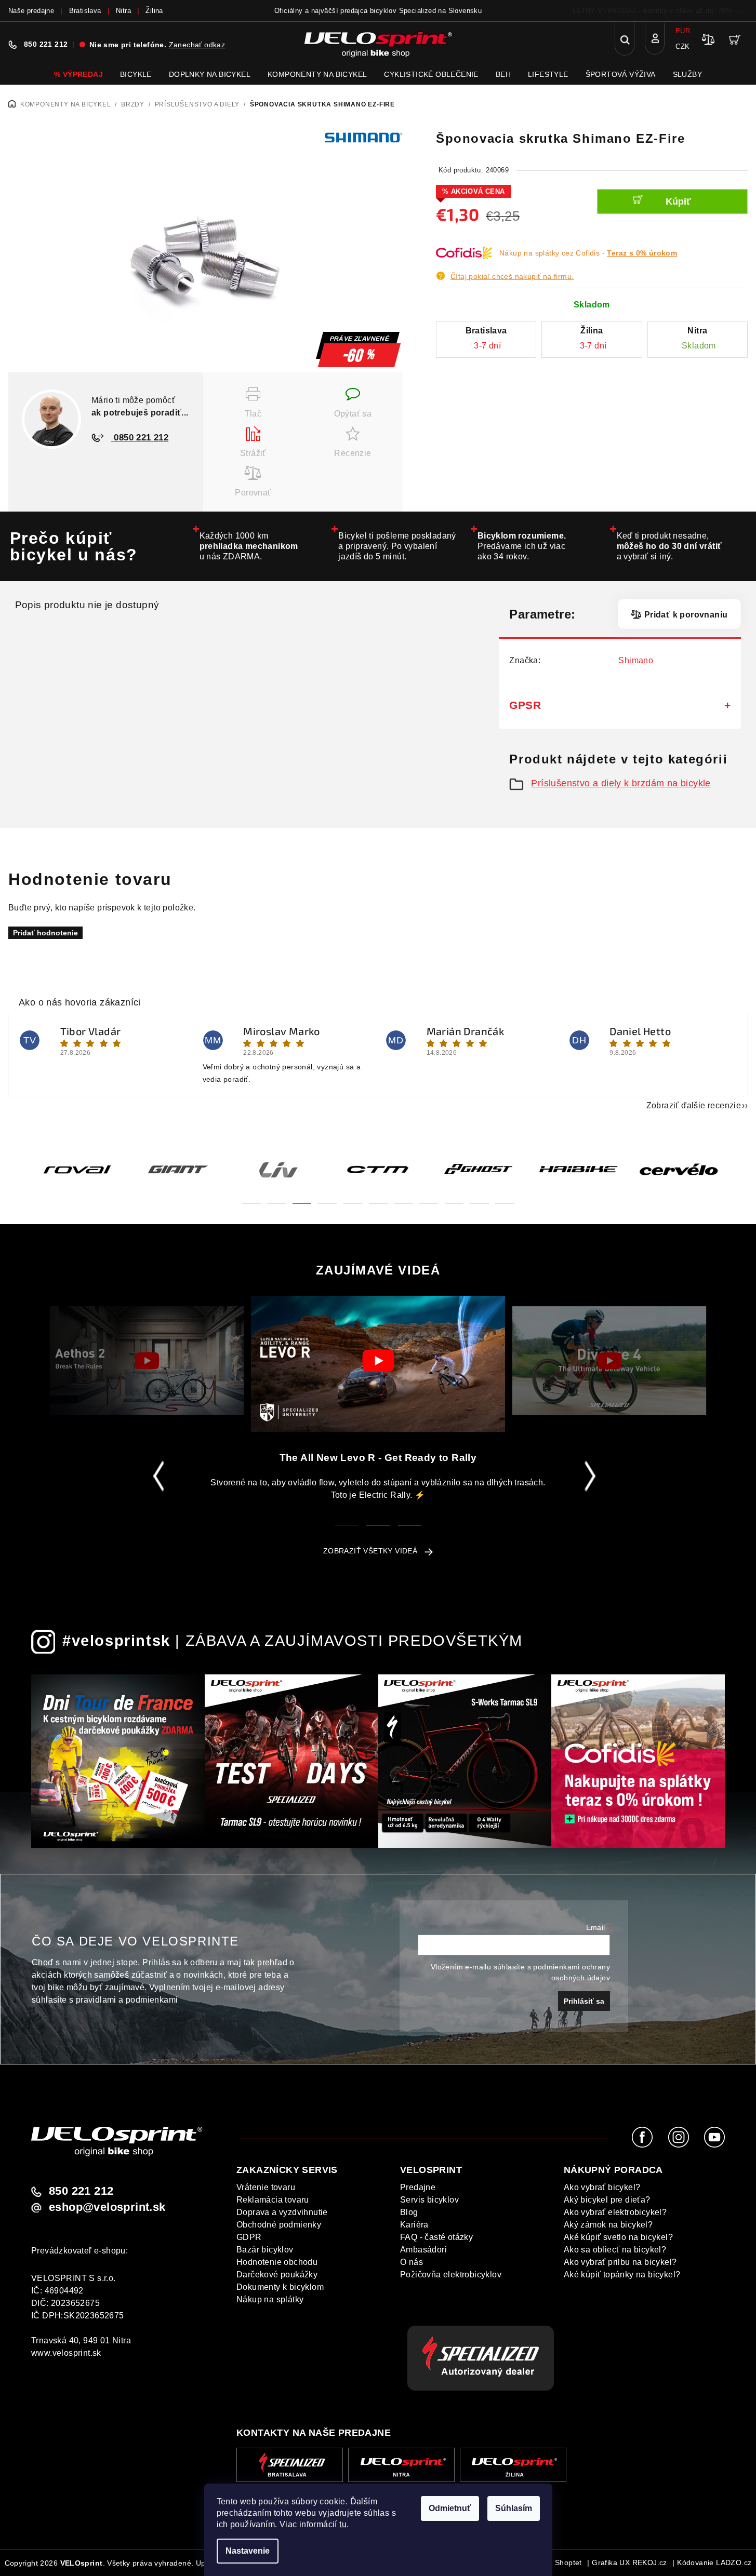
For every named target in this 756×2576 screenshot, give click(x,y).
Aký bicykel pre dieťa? (607, 2200)
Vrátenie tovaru (266, 2187)
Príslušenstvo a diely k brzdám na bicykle (621, 783)
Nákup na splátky (270, 2299)
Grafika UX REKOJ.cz (629, 2562)
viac (741, 11)
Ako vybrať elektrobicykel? (615, 2212)
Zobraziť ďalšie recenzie (694, 1105)
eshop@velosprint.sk (107, 2207)
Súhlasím (514, 2508)
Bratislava (85, 11)
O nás (412, 2262)
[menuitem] (78, 74)
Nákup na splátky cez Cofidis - (588, 253)
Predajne (418, 2187)
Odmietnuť (450, 2508)
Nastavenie (248, 2551)
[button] (251, 1197)
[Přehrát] (147, 1361)
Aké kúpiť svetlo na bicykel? (618, 2237)
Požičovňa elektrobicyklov (451, 2275)
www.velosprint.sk (66, 2353)
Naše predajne (31, 11)
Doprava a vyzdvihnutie (282, 2212)
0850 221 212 (140, 438)
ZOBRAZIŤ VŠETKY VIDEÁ (370, 1551)
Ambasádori (423, 2250)
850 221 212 (46, 44)
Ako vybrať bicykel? (602, 2187)
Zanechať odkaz (197, 45)
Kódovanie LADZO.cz (714, 2562)
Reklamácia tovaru (273, 2200)
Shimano (636, 660)
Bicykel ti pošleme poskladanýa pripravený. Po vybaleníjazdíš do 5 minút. (397, 546)
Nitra (123, 11)
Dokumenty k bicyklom (280, 2287)
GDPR (249, 2237)
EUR (683, 31)
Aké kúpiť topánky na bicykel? (622, 2275)
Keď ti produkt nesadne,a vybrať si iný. (669, 546)
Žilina (154, 11)
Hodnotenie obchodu (277, 2262)
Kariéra (414, 2225)
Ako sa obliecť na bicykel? (615, 2250)
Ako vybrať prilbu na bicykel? (620, 2262)
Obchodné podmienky (279, 2225)
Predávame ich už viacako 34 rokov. (522, 546)
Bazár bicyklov (265, 2250)
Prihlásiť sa (584, 2001)
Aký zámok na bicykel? (608, 2225)
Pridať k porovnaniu (686, 615)
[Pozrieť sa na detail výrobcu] (364, 137)
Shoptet (568, 2562)
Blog (409, 2212)
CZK (682, 46)
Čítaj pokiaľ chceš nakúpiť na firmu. (512, 276)
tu (343, 2524)
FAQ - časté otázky (436, 2237)
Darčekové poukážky (277, 2275)
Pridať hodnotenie (45, 933)
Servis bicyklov (429, 2200)
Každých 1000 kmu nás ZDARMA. (249, 546)
